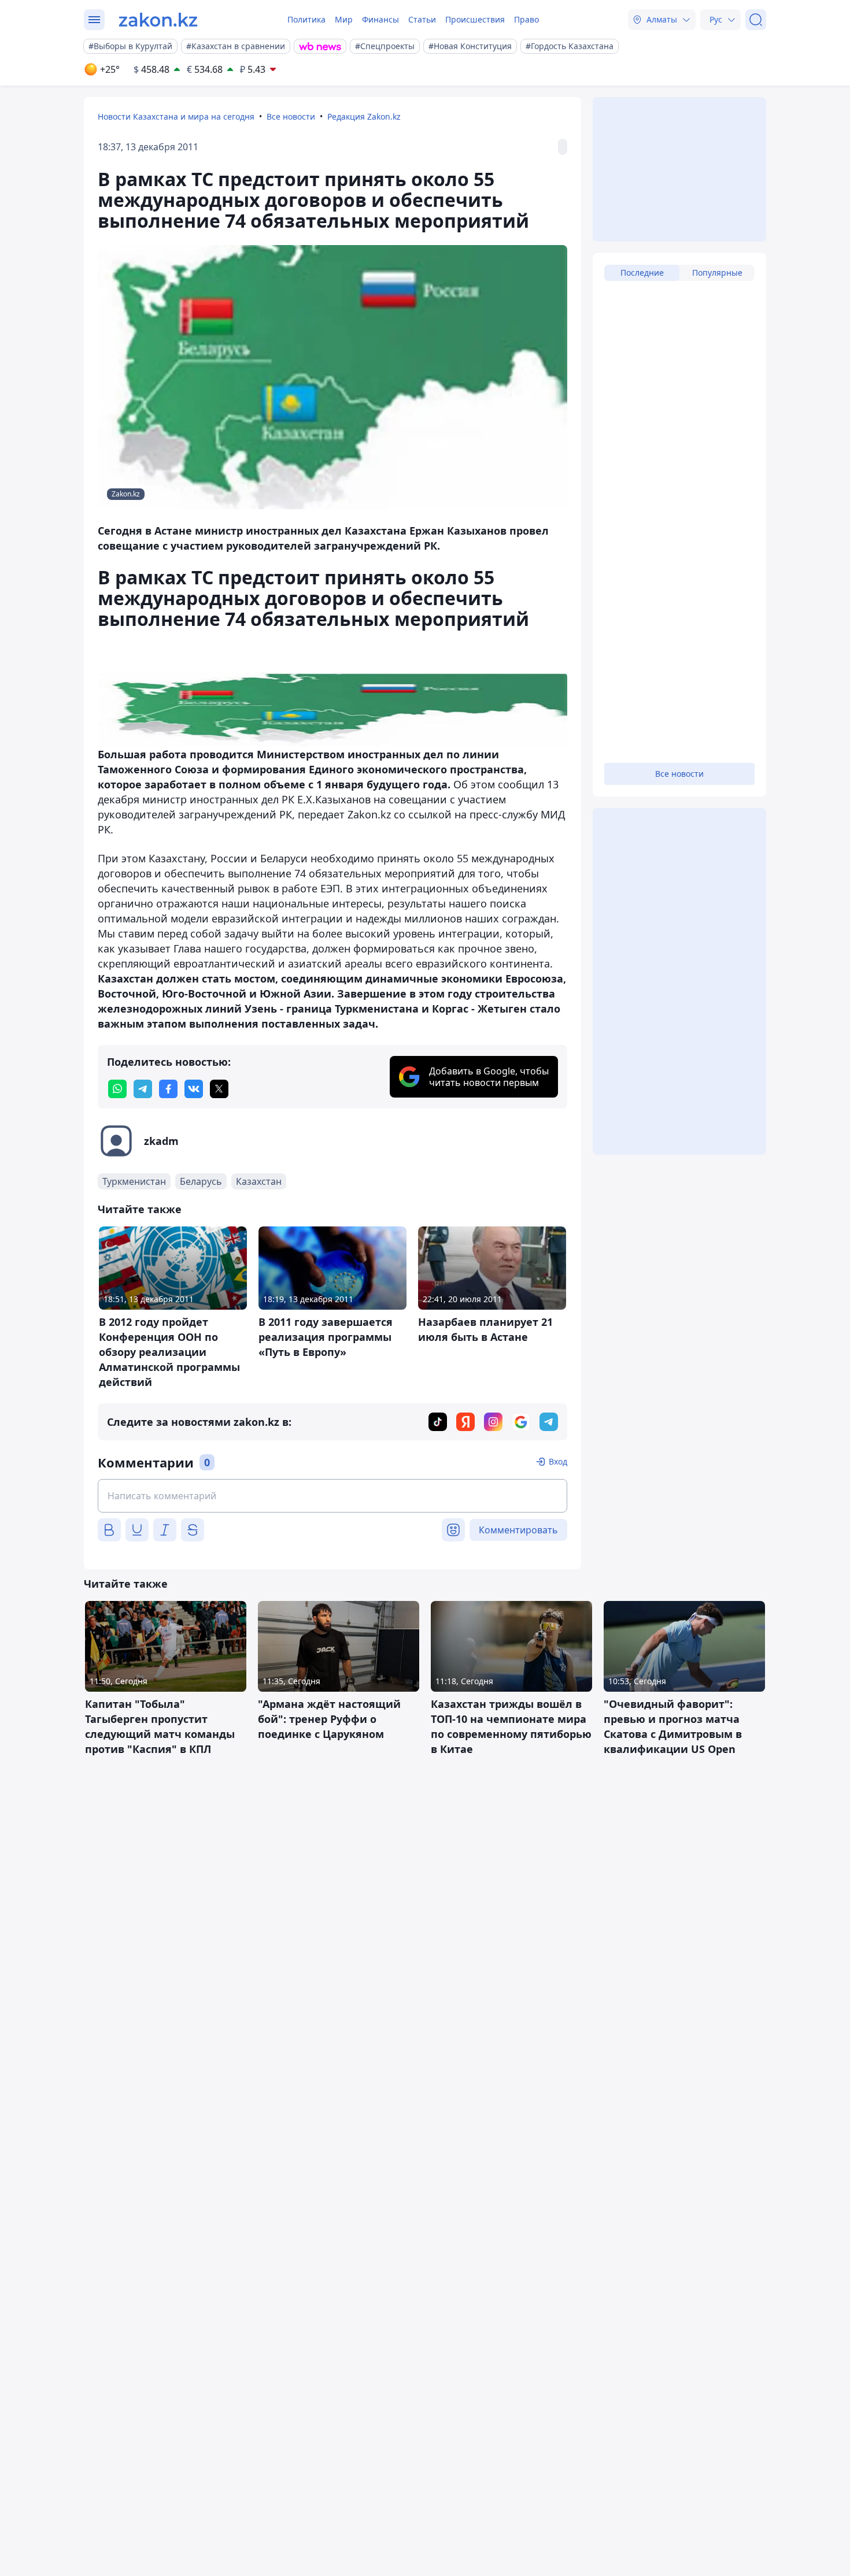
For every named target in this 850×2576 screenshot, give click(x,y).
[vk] (194, 1089)
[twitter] (219, 1089)
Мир (344, 19)
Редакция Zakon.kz (364, 116)
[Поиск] (756, 20)
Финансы (380, 19)
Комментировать (518, 1530)
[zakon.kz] (158, 20)
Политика (306, 19)
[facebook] (168, 1089)
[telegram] (143, 1089)
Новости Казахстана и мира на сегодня (176, 116)
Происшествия (475, 19)
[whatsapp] (117, 1089)
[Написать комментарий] (332, 1496)
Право (526, 19)
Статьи (422, 19)
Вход (558, 1461)
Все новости (291, 116)
